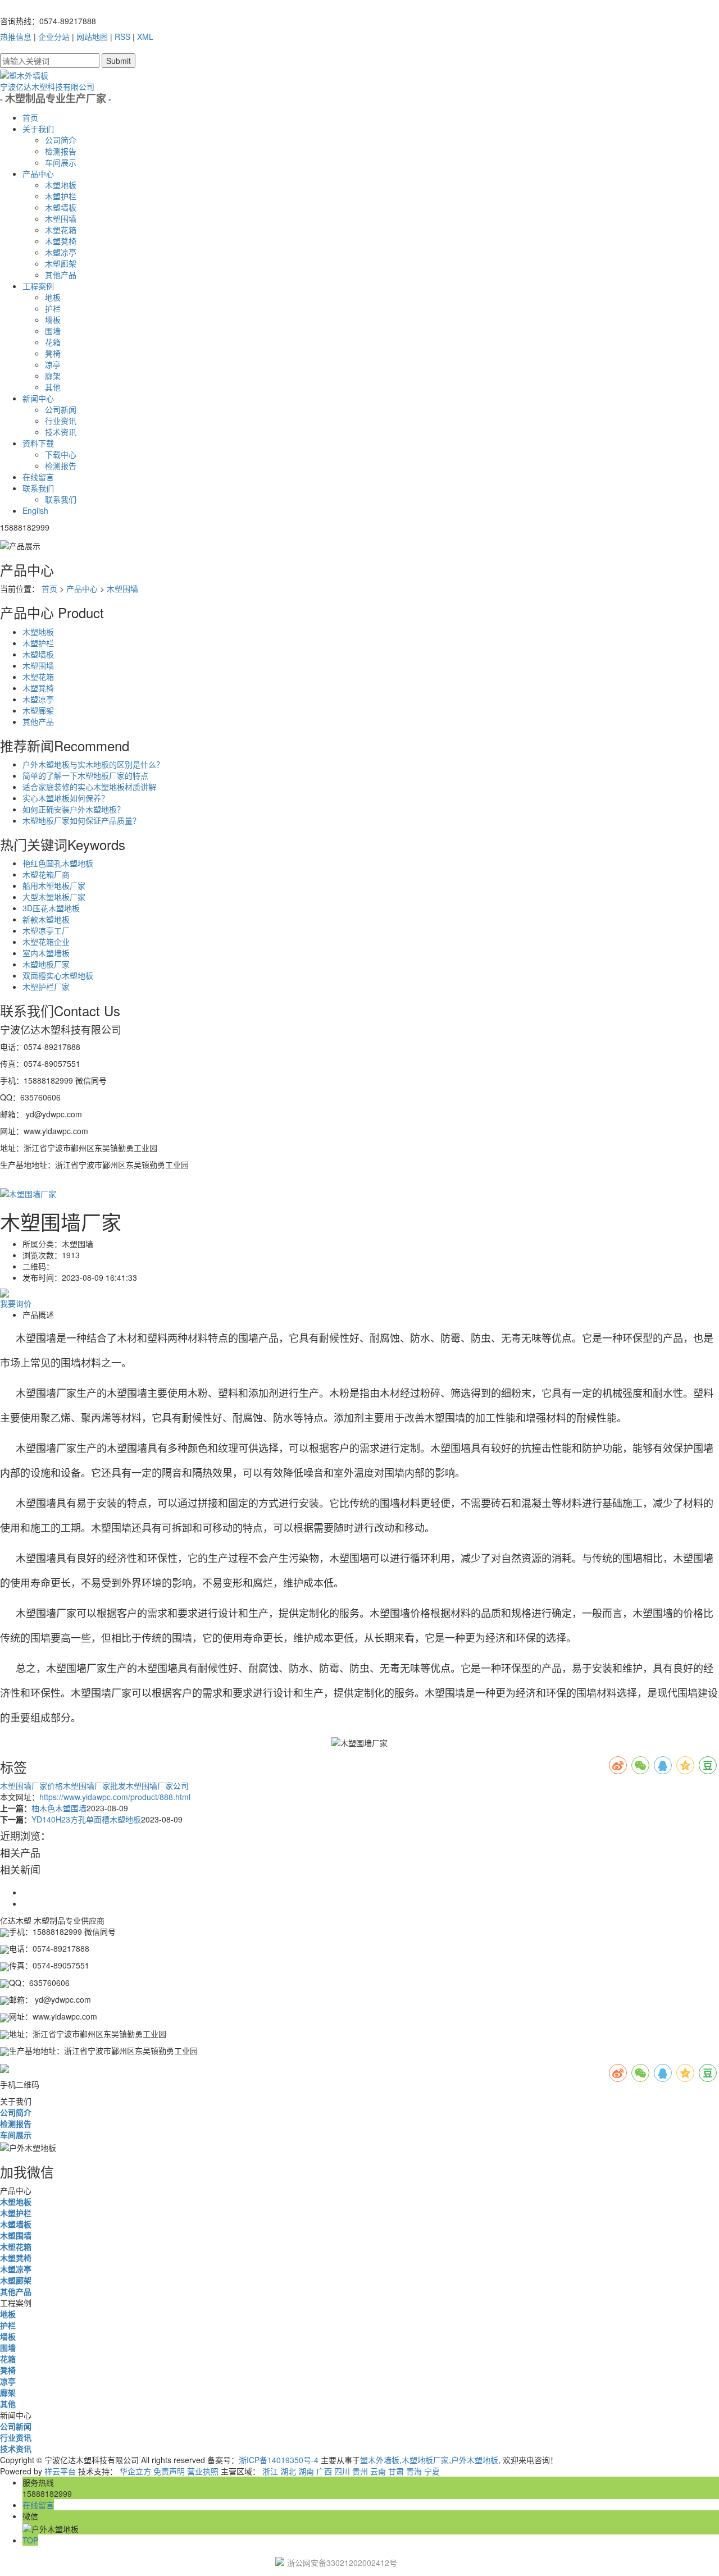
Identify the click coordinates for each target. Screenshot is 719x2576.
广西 (324, 2471)
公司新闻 (61, 409)
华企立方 (135, 2471)
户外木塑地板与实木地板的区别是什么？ (93, 764)
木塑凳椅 (61, 241)
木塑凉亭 (61, 252)
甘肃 (396, 2471)
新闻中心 (38, 398)
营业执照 (203, 2471)
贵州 (360, 2471)
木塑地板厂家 (46, 964)
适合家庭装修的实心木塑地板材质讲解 (89, 787)
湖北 (288, 2471)
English (35, 510)
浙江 (270, 2471)
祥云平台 (60, 2471)
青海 (414, 2471)
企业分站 (54, 36)
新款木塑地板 (46, 919)
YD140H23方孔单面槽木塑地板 (86, 1819)
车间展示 (61, 162)
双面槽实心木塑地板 (58, 975)
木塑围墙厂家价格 (31, 1785)
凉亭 (53, 364)
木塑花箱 (61, 230)
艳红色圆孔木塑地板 (58, 863)
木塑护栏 (61, 196)
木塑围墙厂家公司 (157, 1785)
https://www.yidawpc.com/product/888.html (115, 1797)
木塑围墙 (61, 218)
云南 (378, 2471)
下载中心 (61, 454)
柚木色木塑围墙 (59, 1808)
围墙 (53, 331)
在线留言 (38, 477)
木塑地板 (61, 185)
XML (145, 36)
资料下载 (38, 443)
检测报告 (61, 151)
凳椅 (53, 353)
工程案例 (38, 286)
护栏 (53, 308)
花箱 (53, 342)
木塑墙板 (61, 207)
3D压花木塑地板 (51, 908)
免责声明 (169, 2471)
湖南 (306, 2471)
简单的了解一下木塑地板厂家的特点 (85, 775)
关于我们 (38, 129)
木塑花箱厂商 (46, 874)
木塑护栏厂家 (46, 986)
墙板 (53, 319)
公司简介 (61, 140)
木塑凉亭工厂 (46, 930)
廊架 (53, 376)
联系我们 (38, 488)
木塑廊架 (61, 263)
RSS (122, 36)
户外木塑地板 (475, 2460)
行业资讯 (61, 421)
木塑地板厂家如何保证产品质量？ (81, 820)
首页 (30, 117)
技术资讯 (61, 432)
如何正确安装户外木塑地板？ (74, 809)
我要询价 (16, 1303)
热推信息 (16, 36)
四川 (342, 2471)
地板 (53, 297)
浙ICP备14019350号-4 (279, 2460)
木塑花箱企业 (46, 942)
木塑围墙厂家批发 (94, 1785)
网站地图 (92, 36)
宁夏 (432, 2471)
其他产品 (61, 275)
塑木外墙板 (380, 2460)
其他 (53, 387)
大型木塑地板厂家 (54, 897)
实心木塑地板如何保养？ (66, 798)
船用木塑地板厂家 (54, 885)
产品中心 (38, 173)
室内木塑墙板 (46, 953)
